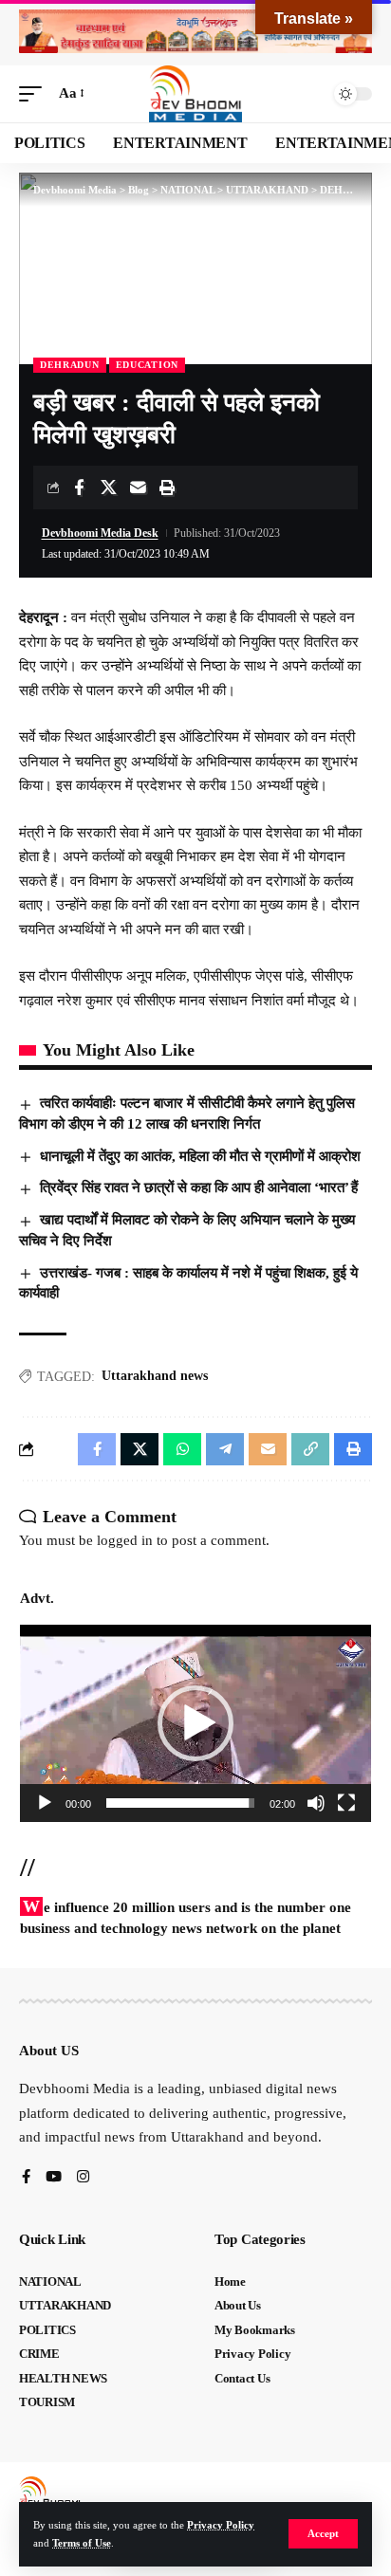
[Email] (138, 488)
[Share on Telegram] (225, 1449)
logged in (125, 1540)
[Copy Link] (310, 1449)
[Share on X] (108, 488)
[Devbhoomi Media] (195, 94)
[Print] (167, 488)
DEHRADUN (70, 365)
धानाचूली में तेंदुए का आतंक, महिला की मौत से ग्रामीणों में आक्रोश (200, 1156)
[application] (195, 1723)
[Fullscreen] (346, 1803)
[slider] (180, 1803)
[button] (323, 2534)
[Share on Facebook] (79, 488)
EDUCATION (147, 365)
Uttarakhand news (155, 1376)
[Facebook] (26, 2178)
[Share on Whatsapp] (182, 1449)
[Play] (45, 1803)
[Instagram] (83, 2178)
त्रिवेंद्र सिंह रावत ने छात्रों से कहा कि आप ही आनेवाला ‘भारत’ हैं (199, 1187)
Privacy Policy (221, 2525)
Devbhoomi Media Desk (100, 533)
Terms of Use (82, 2543)
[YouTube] (54, 2178)
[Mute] (316, 1803)
